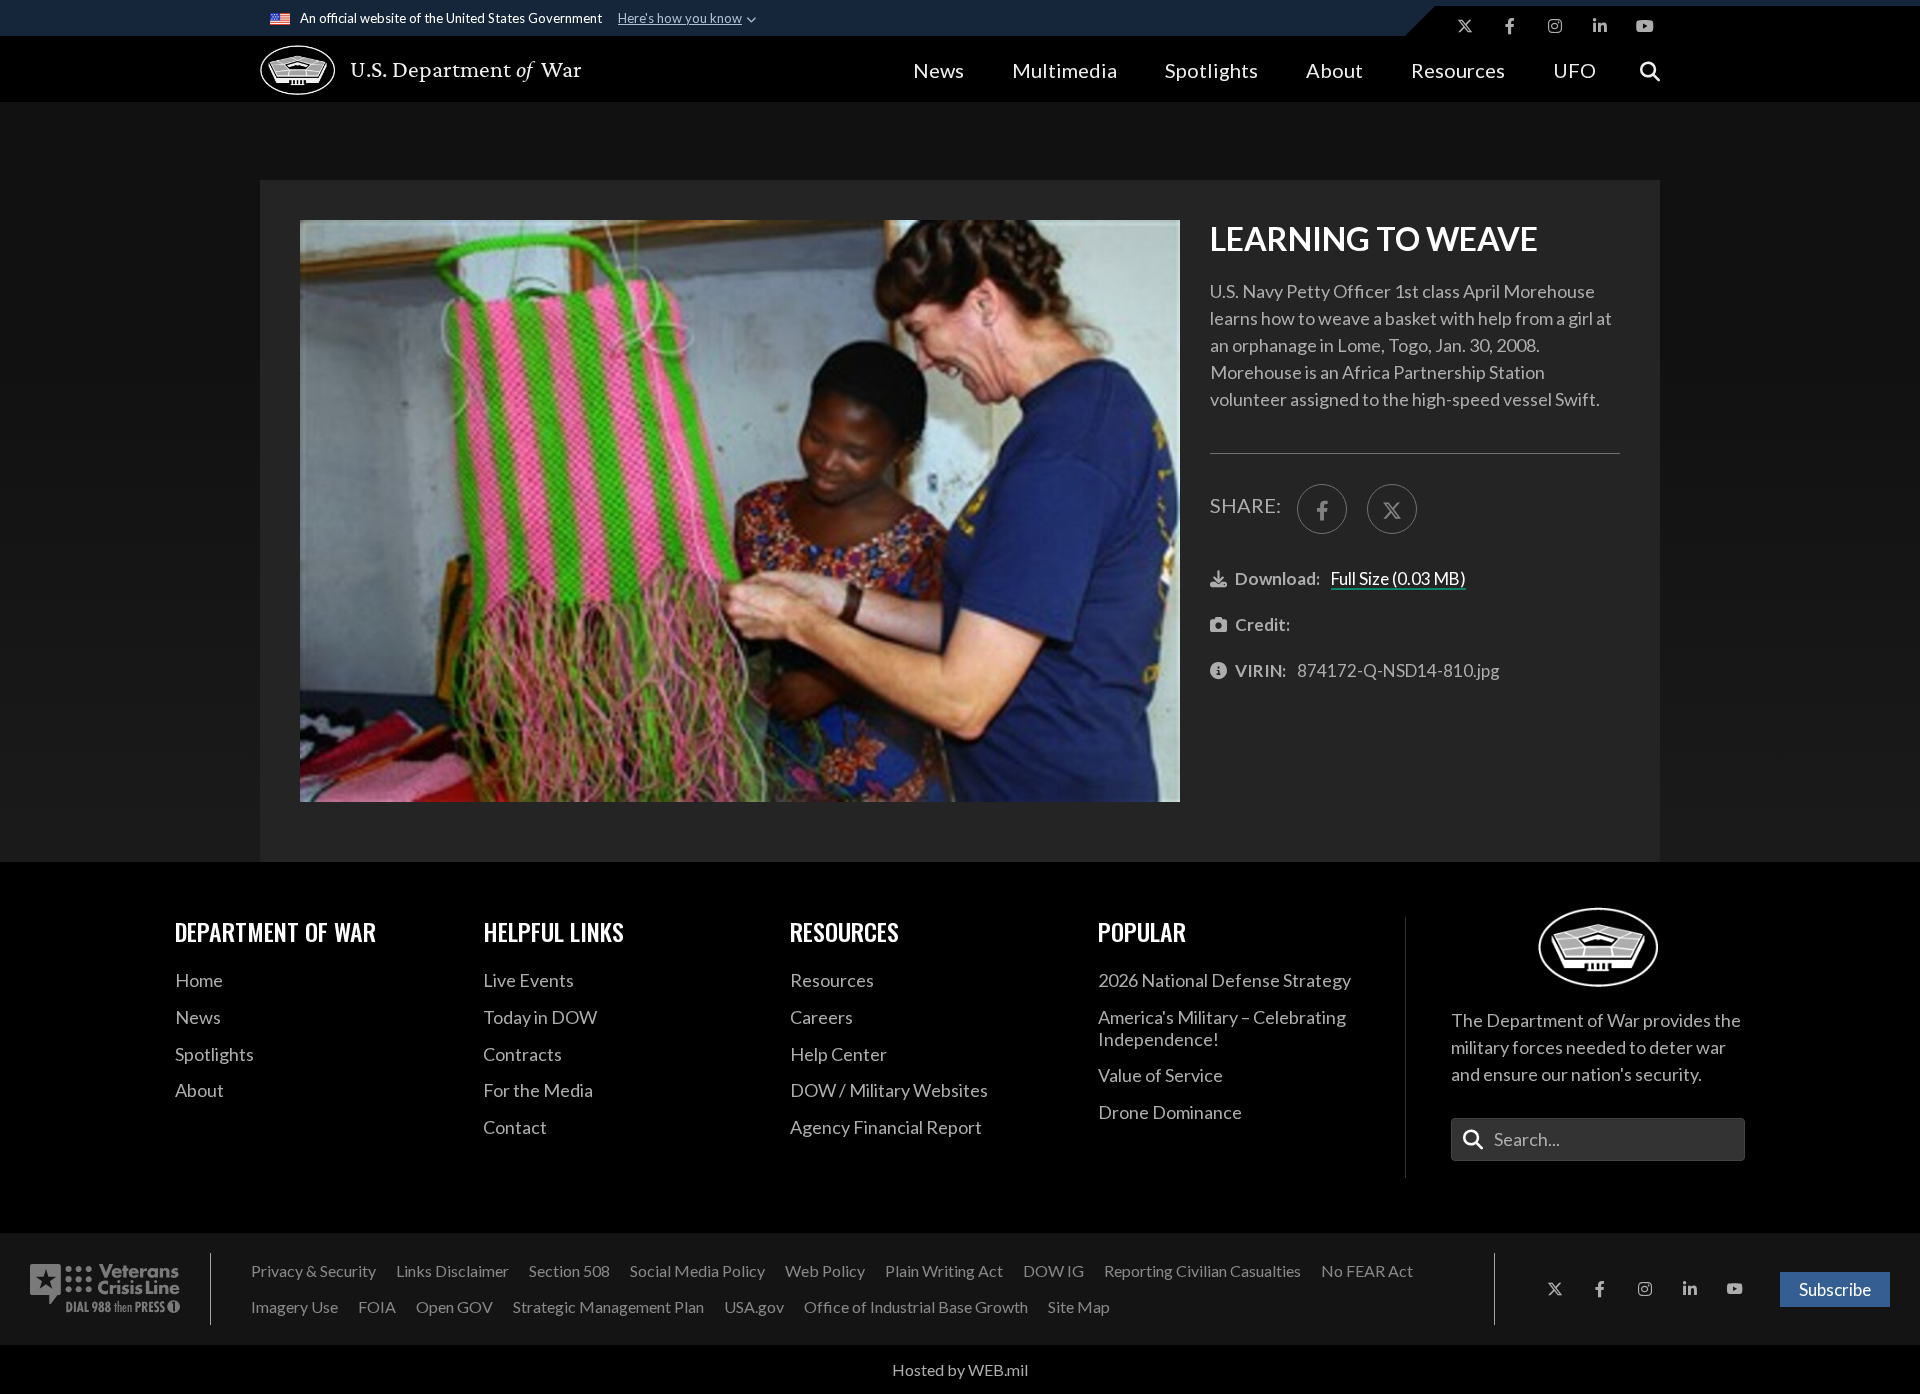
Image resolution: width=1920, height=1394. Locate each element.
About (1334, 70)
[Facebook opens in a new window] (1510, 26)
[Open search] (1650, 69)
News (938, 70)
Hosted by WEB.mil (960, 1369)
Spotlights (1211, 70)
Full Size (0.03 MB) (1398, 578)
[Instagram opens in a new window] (1555, 26)
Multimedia (1064, 70)
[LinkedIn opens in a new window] (1600, 26)
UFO (1574, 70)
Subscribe (1835, 1289)
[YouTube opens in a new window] (1645, 26)
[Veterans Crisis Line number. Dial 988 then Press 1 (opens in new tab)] (105, 1289)
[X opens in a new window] (1465, 26)
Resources (1458, 70)
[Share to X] (1392, 509)
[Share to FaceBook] (1322, 509)
